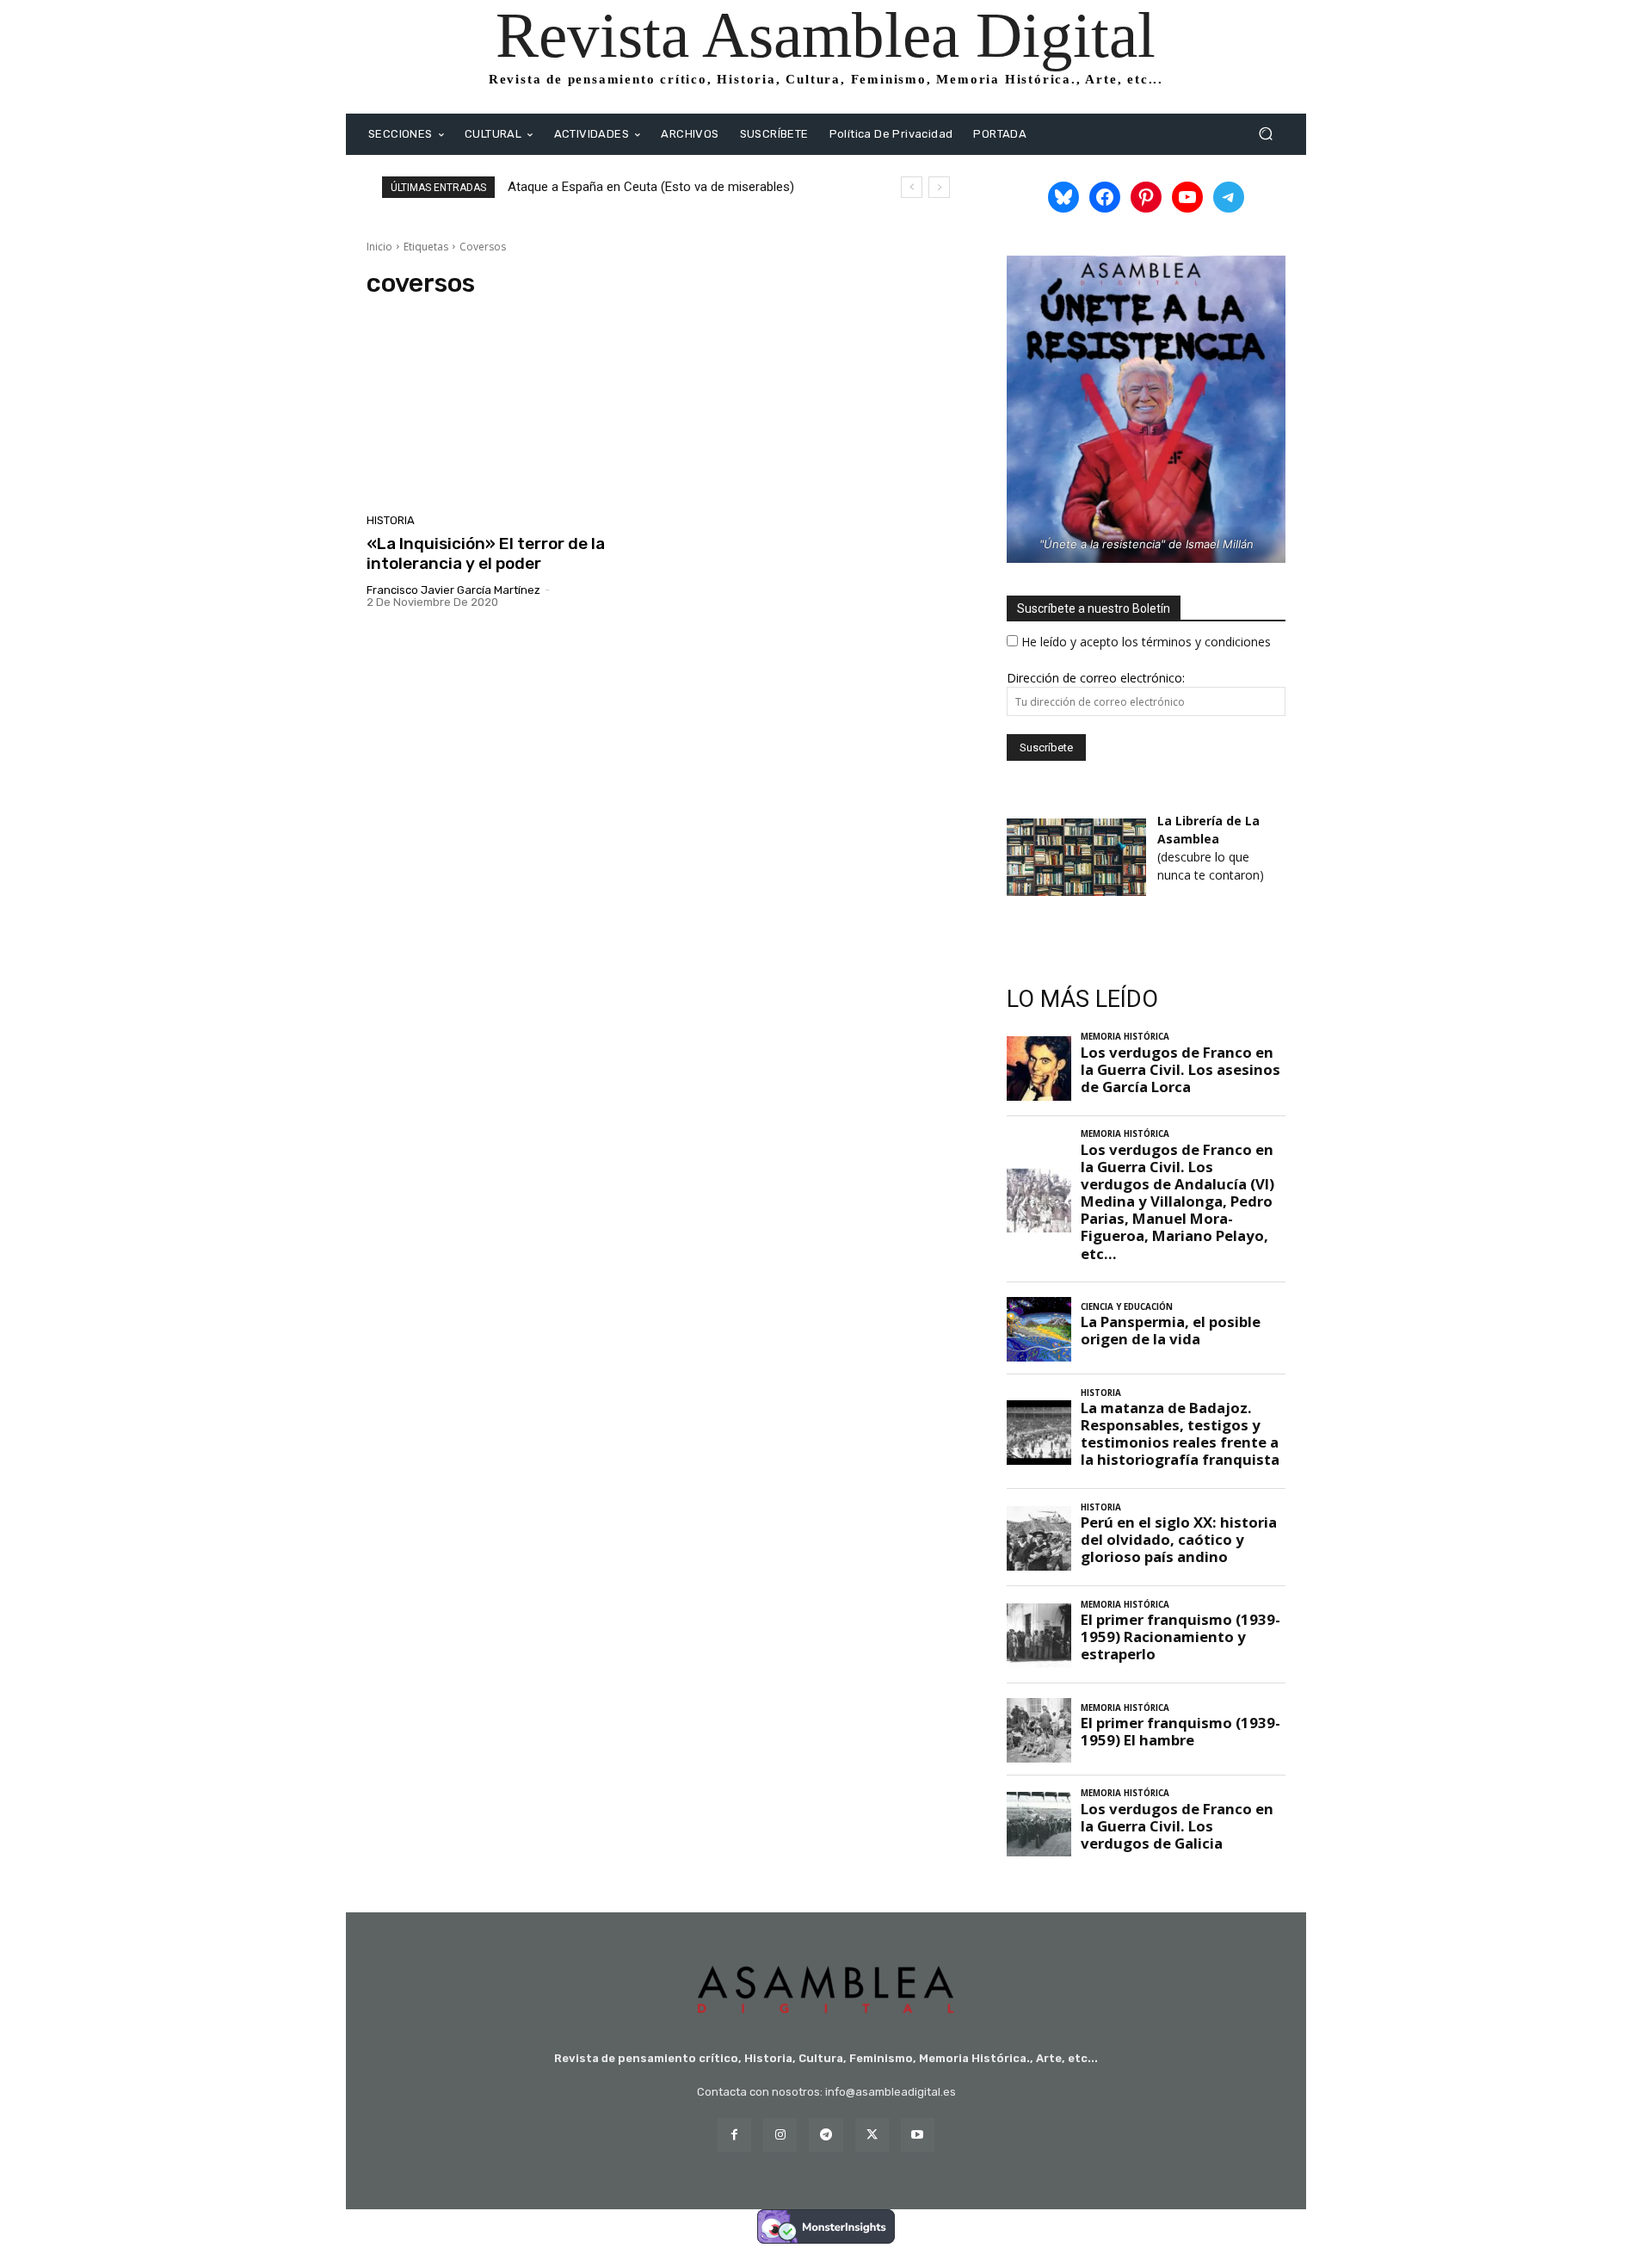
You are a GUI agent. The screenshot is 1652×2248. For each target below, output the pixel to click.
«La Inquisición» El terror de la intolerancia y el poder (486, 553)
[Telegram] (826, 2135)
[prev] (912, 187)
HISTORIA (391, 520)
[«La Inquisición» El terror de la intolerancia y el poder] (511, 411)
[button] (1265, 134)
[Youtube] (918, 2135)
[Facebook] (734, 2135)
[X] (872, 2135)
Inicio (379, 247)
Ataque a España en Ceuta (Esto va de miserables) (651, 187)
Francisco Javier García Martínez (453, 590)
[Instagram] (780, 2135)
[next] (939, 187)
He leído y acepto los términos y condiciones (1146, 642)
